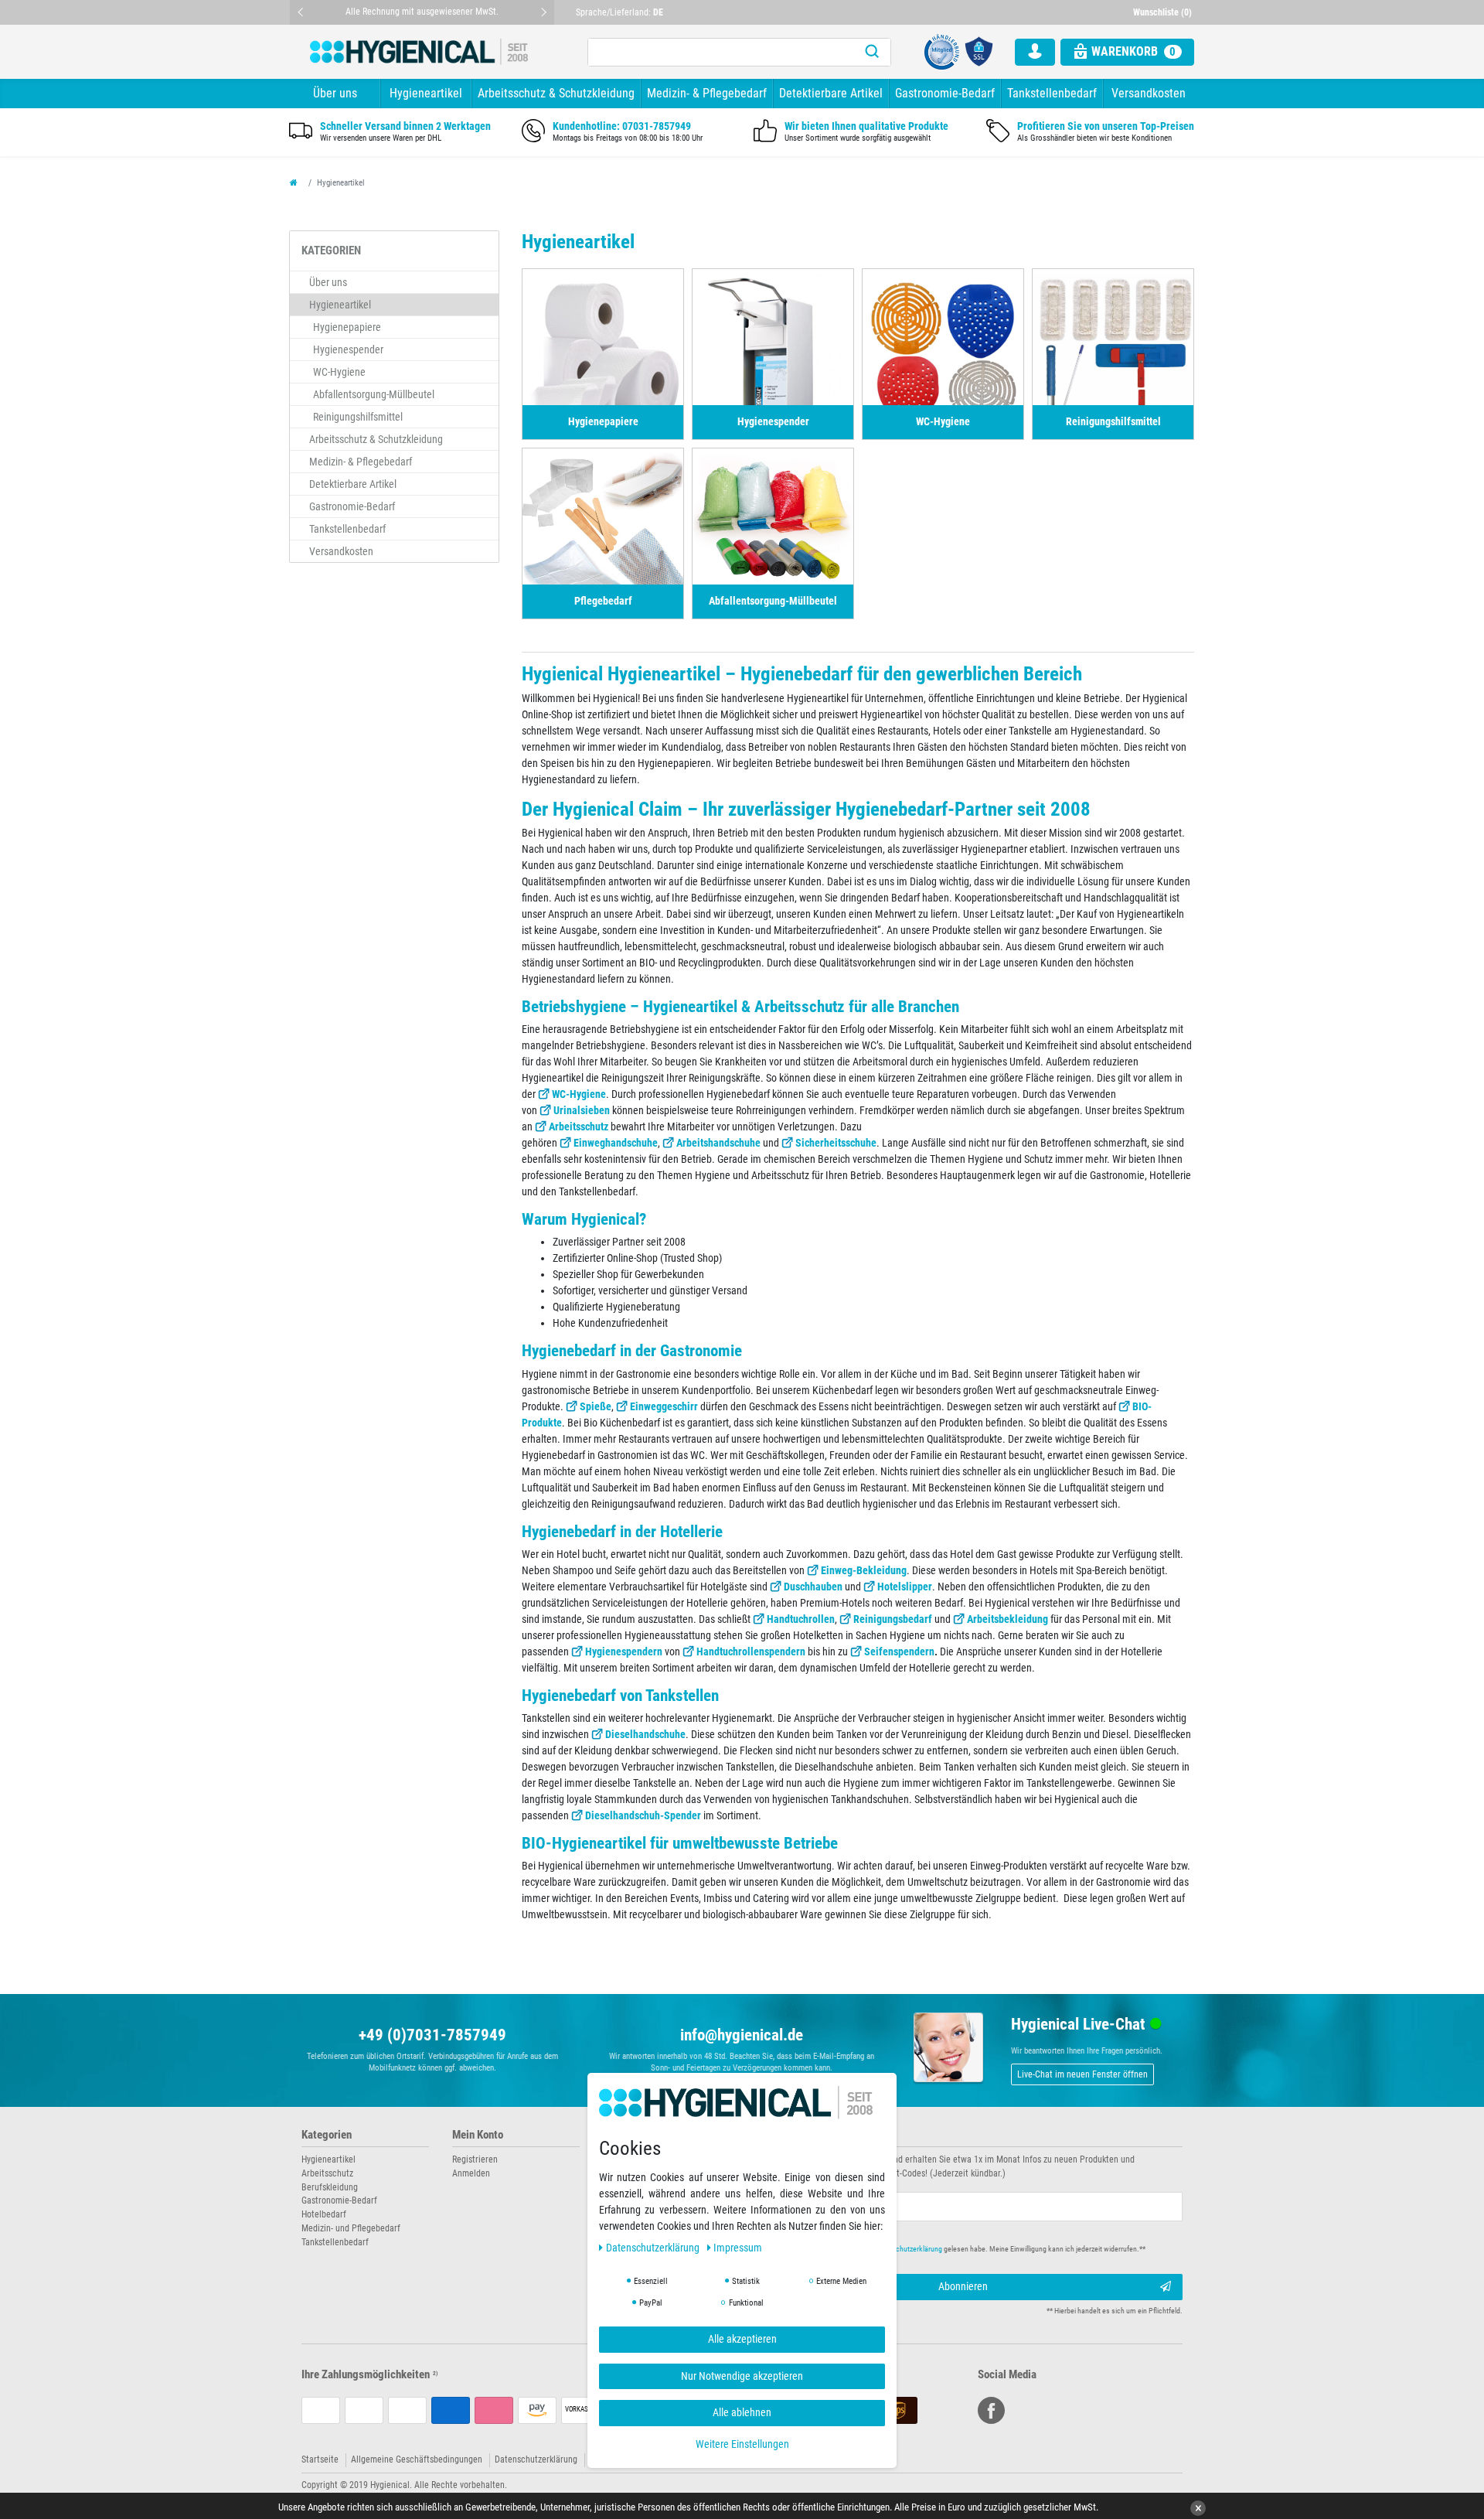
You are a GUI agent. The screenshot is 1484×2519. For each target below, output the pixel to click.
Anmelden (471, 2173)
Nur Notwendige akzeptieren (742, 2376)
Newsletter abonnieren (805, 2135)
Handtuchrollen (801, 1619)
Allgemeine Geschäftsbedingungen (417, 2459)
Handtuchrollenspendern (751, 1651)
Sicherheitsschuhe (836, 1143)
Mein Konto (478, 2135)
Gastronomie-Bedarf (945, 93)
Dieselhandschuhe (645, 1734)
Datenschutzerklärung (536, 2459)
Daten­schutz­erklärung (654, 2248)
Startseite (320, 2459)
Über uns (335, 93)
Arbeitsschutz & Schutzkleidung (556, 93)
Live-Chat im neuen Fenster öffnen (1082, 2074)
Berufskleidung (330, 2187)
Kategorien (327, 2135)
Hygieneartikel (426, 93)
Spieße (596, 1406)
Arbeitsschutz (579, 1127)
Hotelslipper (905, 1587)
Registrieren (475, 2159)
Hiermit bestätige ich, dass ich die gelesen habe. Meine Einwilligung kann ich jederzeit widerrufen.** (956, 2249)
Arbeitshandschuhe (718, 1143)
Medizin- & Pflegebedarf (707, 93)
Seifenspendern (899, 1651)
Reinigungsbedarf (893, 1619)
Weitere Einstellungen (742, 2444)
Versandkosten (1149, 93)
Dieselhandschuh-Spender (643, 1815)
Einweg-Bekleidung (864, 1570)
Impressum (738, 2248)
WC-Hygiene (579, 1094)
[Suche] (872, 52)
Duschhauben (813, 1587)
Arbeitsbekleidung (1007, 1619)
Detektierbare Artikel (831, 93)
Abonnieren (963, 2286)
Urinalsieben (582, 1110)
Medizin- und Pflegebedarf (351, 2228)
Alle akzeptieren (742, 2340)
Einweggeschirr (664, 1406)
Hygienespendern (624, 1651)
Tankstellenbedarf (1052, 93)
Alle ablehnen (742, 2413)
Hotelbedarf (324, 2214)
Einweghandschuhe (616, 1143)
